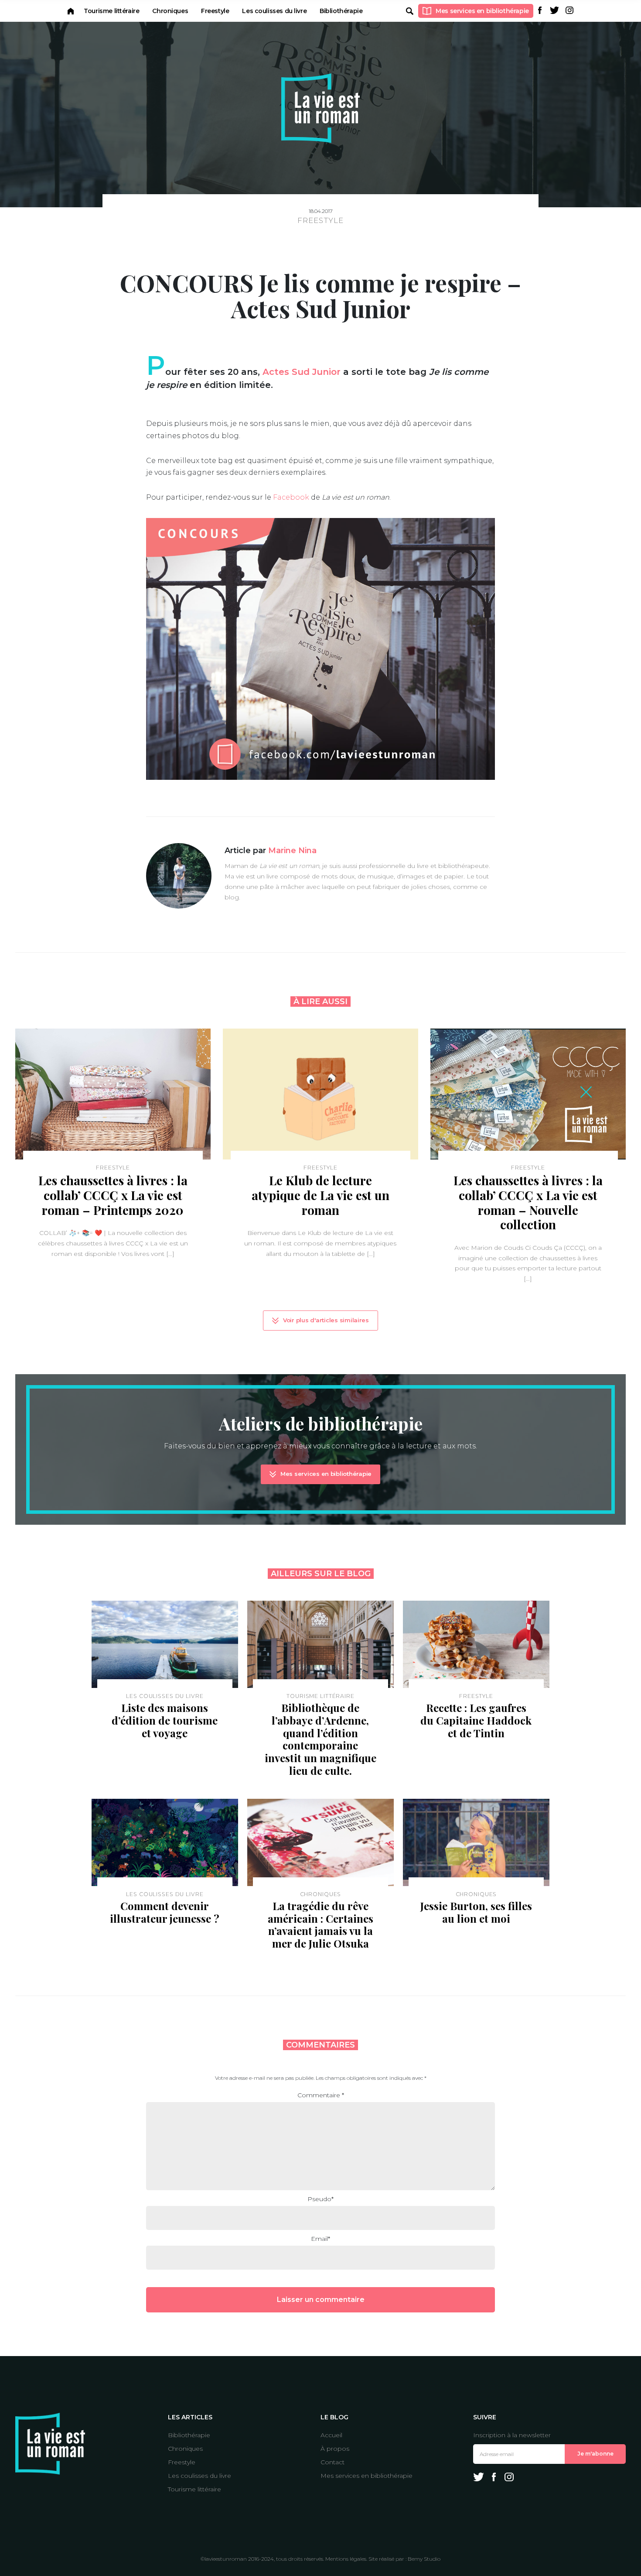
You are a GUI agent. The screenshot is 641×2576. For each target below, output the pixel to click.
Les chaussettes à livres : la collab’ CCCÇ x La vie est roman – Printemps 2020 (113, 1195)
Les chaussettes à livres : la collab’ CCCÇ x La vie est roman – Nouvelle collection (528, 1202)
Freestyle (215, 11)
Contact (332, 2462)
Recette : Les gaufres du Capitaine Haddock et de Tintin (476, 1720)
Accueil (71, 11)
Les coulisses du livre (274, 11)
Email (320, 2239)
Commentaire (321, 2095)
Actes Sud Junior (302, 372)
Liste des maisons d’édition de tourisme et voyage (165, 1720)
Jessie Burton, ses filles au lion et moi (476, 1912)
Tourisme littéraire (111, 11)
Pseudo (320, 2199)
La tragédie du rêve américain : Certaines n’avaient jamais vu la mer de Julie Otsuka (320, 1924)
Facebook (540, 10)
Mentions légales (346, 2559)
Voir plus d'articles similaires (326, 1320)
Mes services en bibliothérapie (482, 11)
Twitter (555, 10)
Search (409, 11)
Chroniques (170, 11)
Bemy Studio (424, 2559)
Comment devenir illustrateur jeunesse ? (165, 1912)
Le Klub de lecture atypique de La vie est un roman (320, 1195)
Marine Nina (292, 851)
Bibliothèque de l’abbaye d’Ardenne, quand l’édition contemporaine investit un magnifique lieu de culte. (320, 1739)
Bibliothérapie (341, 11)
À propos (335, 2449)
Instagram (569, 10)
